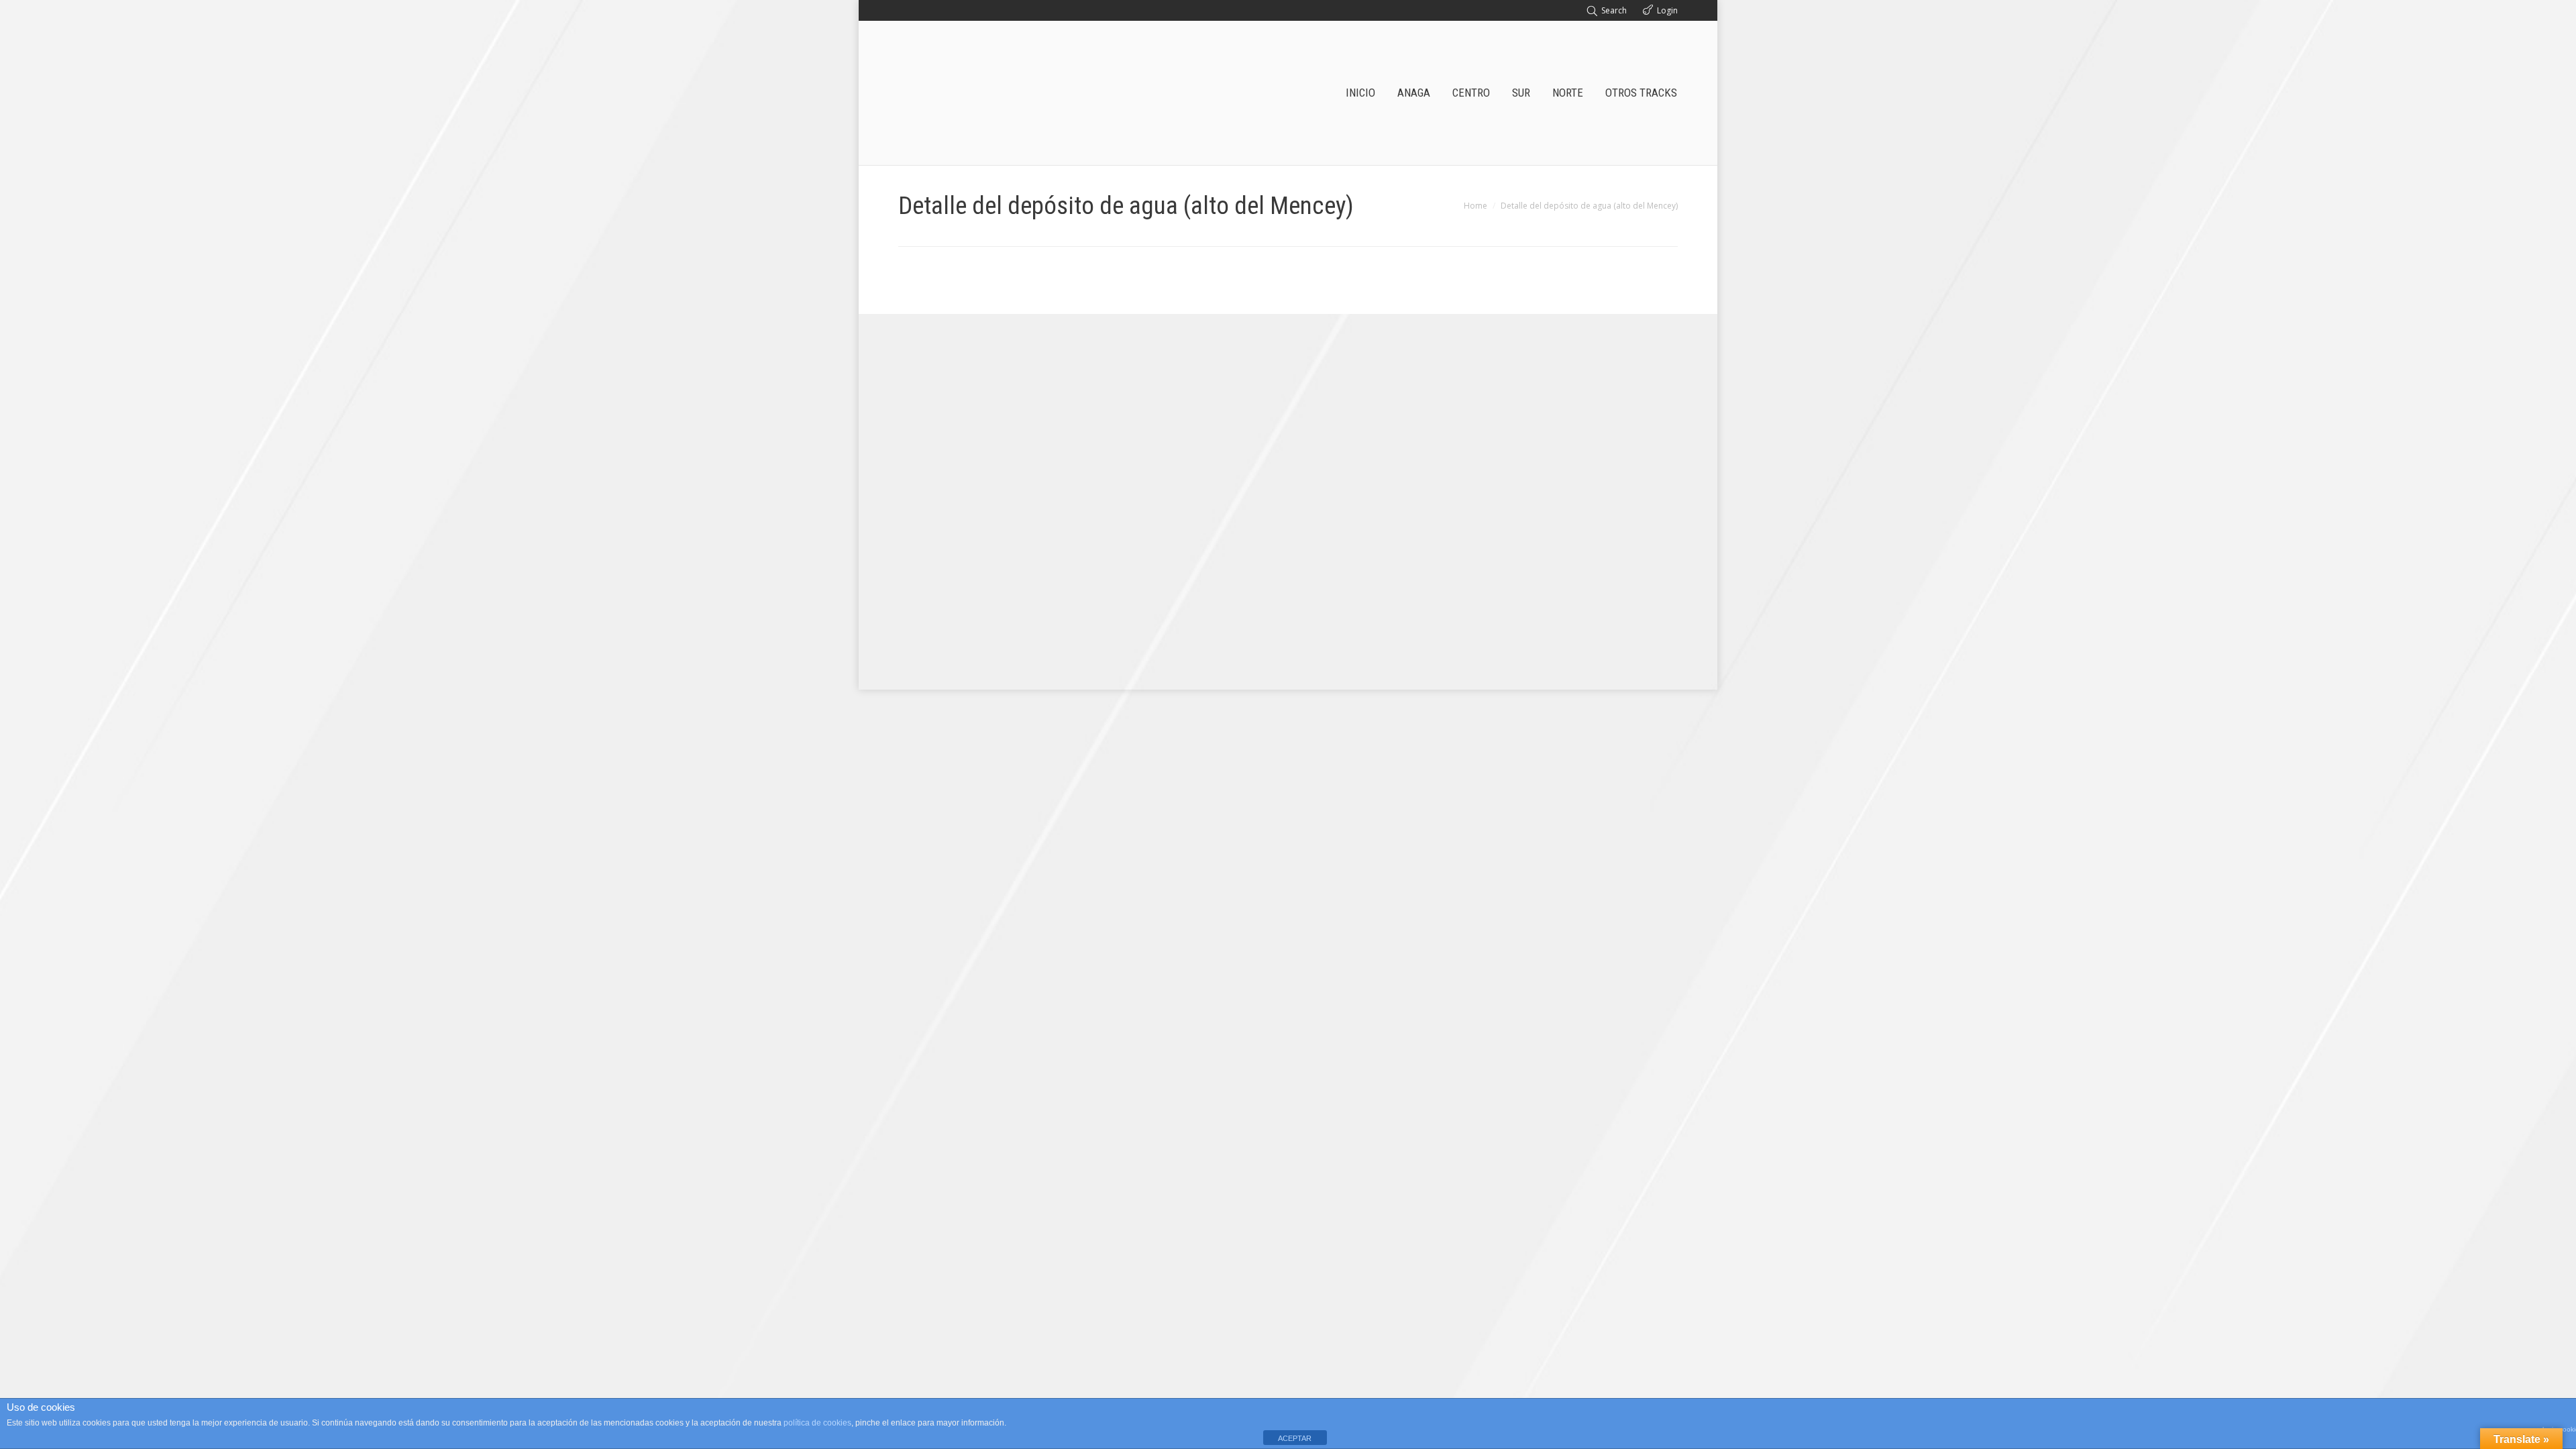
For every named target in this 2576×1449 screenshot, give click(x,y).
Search (1614, 10)
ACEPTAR (1295, 1438)
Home (1475, 206)
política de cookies (817, 1423)
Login (1667, 10)
